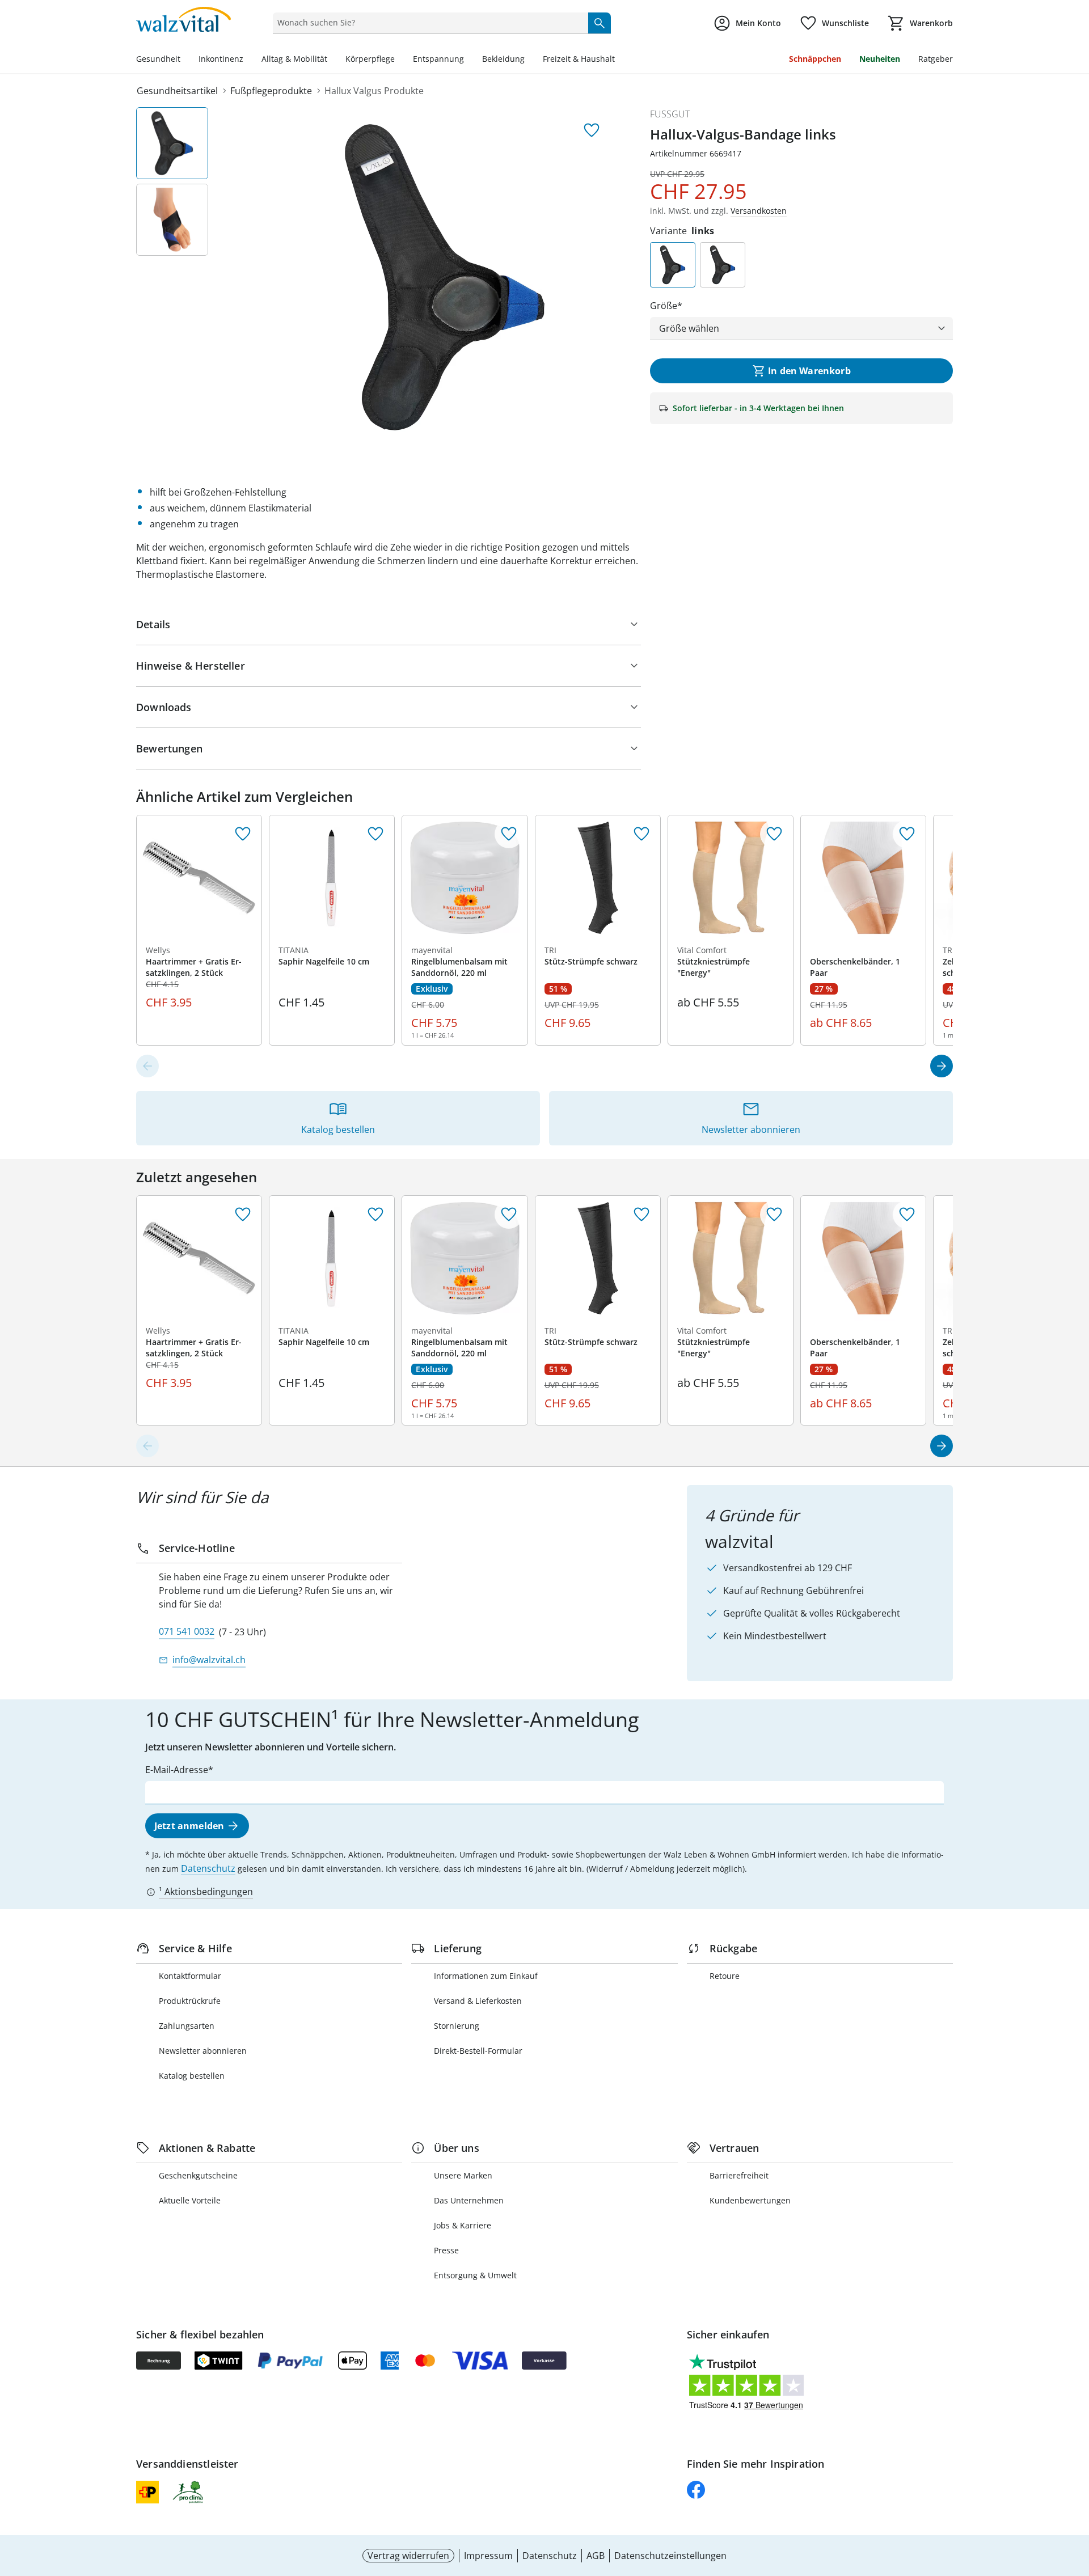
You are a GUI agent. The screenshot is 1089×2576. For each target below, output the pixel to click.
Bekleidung (503, 59)
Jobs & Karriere (463, 2225)
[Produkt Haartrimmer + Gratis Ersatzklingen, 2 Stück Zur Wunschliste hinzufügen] (243, 834)
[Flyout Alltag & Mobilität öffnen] (332, 60)
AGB (596, 2556)
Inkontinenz (221, 59)
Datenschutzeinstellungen (670, 2556)
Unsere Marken (463, 2175)
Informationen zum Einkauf (486, 1976)
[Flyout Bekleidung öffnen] (529, 60)
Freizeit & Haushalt (579, 59)
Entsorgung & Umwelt (475, 2275)
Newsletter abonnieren (203, 2051)
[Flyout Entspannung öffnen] (468, 60)
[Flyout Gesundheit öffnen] (185, 60)
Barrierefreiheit (739, 2175)
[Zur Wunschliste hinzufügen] (592, 130)
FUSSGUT (670, 114)
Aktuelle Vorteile (190, 2200)
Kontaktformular (190, 1976)
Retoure (725, 1976)
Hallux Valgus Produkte (374, 91)
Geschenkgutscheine (198, 2175)
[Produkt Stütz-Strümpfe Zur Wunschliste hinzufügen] (641, 834)
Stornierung (457, 2026)
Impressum (488, 2556)
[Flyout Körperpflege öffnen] (399, 60)
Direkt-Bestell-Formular (478, 2051)
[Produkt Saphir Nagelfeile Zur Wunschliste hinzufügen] (375, 834)
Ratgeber (936, 59)
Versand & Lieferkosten (478, 2001)
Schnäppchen (815, 59)
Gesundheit (158, 59)
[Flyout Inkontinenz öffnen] (248, 60)
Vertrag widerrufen (408, 2556)
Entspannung (438, 59)
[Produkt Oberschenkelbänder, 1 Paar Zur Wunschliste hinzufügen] (907, 834)
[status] (428, 23)
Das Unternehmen (469, 2200)
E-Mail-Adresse (177, 1770)
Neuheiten (880, 59)
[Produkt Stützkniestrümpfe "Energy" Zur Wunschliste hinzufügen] (774, 834)
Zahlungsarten (187, 2026)
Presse (446, 2250)
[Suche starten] (600, 23)
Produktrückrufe (190, 2001)
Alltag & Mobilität (294, 59)
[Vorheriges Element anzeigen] (147, 1066)
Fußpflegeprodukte (271, 91)
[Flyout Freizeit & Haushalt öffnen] (619, 60)
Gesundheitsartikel (177, 91)
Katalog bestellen (192, 2076)
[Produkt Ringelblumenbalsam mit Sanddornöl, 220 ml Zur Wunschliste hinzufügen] (509, 834)
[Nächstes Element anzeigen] (942, 1066)
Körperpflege (370, 59)
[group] (445, 277)
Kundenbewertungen (750, 2200)
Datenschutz (208, 1868)
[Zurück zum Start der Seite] (1075, 2494)
